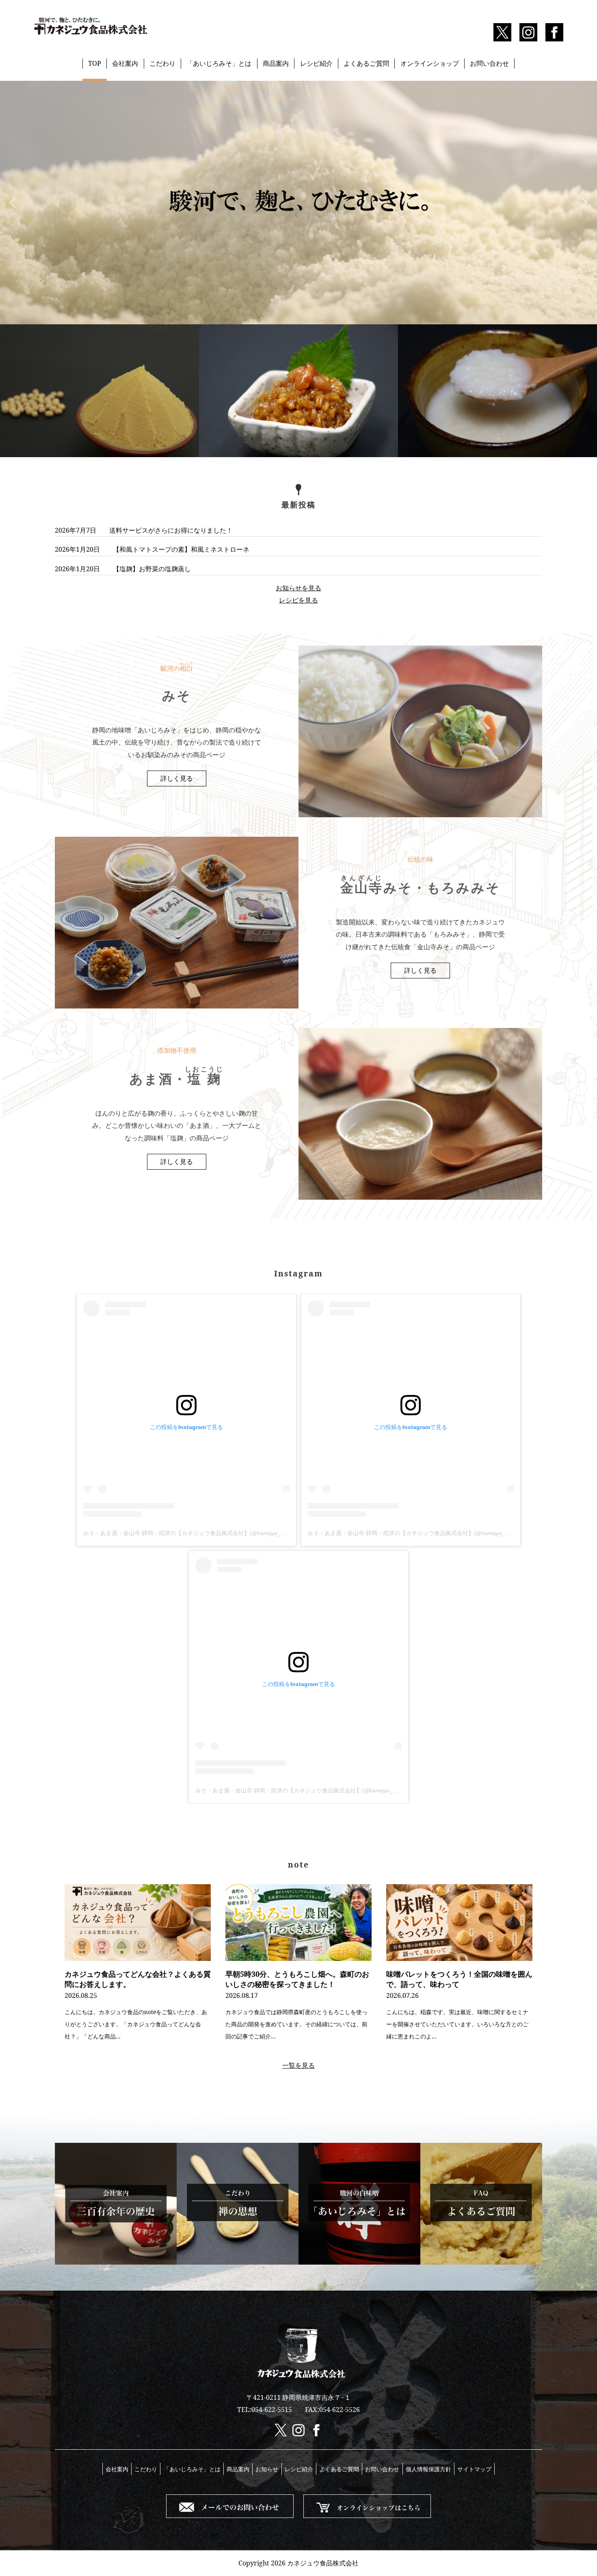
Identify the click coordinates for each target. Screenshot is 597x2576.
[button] (13, 203)
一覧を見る (298, 2065)
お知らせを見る (298, 588)
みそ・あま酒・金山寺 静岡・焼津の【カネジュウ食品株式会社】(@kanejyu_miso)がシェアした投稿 (212, 1533)
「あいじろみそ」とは (219, 63)
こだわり (162, 63)
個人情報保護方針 (428, 2469)
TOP (95, 63)
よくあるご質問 (366, 63)
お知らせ (267, 2469)
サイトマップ (474, 2469)
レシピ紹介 (316, 63)
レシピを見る (298, 600)
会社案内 (125, 63)
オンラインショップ (430, 63)
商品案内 (276, 63)
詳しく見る (177, 778)
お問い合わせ (489, 63)
